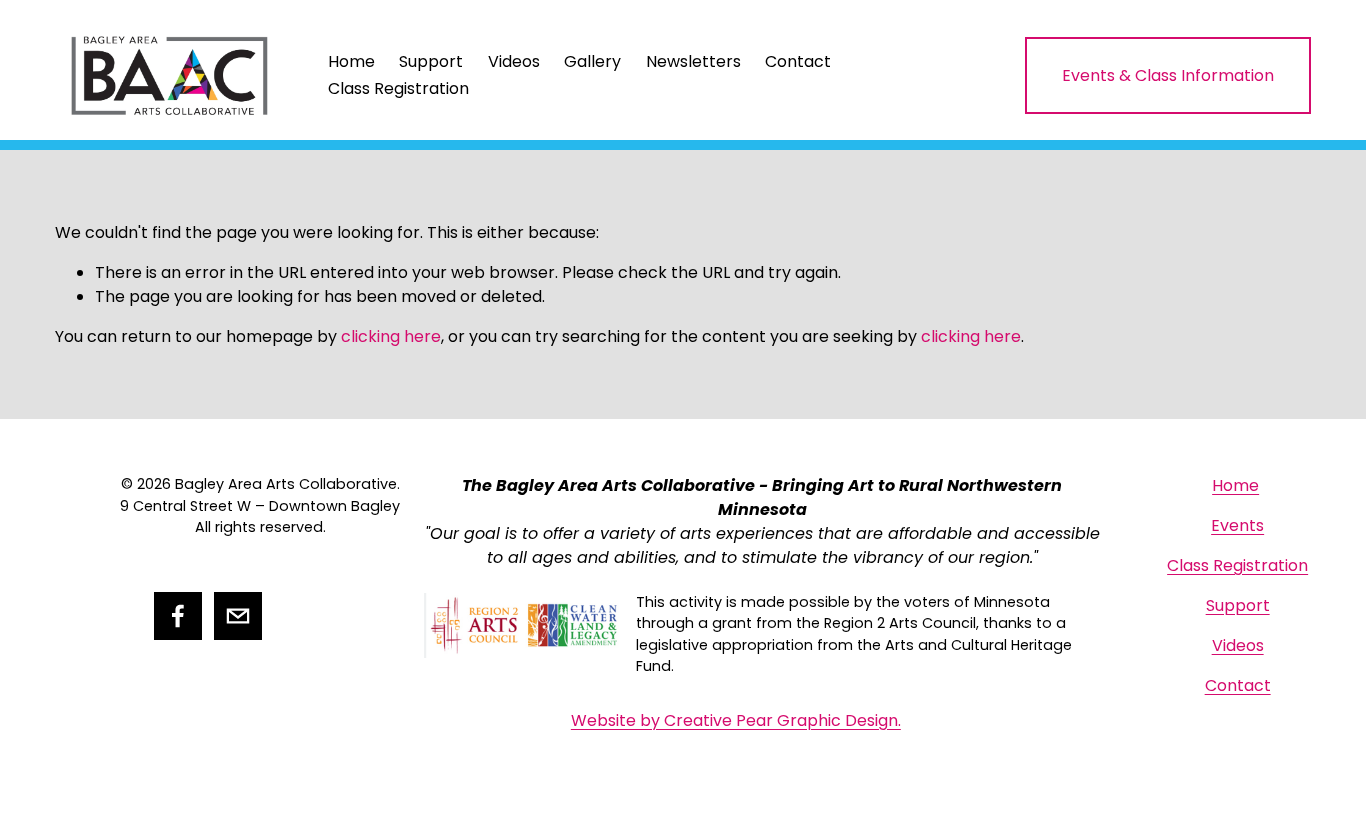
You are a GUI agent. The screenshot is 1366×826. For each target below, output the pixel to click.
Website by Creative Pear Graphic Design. (736, 720)
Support (431, 61)
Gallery (592, 61)
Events (1237, 525)
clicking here (391, 336)
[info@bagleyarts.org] (238, 616)
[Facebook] (178, 616)
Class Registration (398, 88)
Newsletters (693, 61)
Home (351, 61)
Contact (798, 61)
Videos (514, 61)
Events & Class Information (1168, 75)
